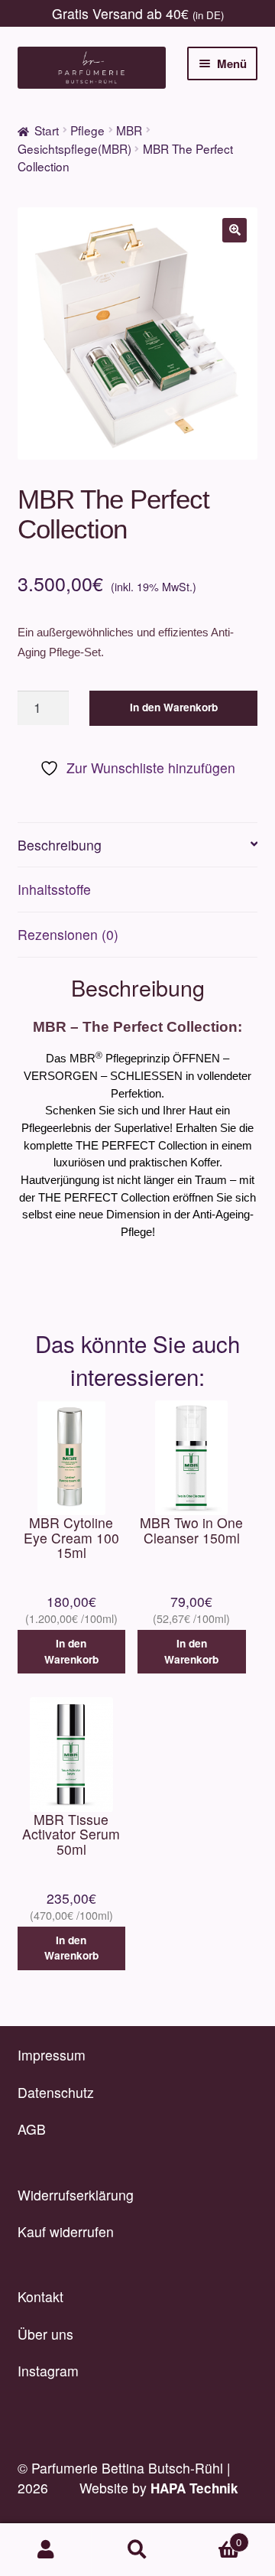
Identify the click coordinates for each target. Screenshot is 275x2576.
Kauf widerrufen (66, 2231)
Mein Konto (46, 2550)
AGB (32, 2129)
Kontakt (40, 2296)
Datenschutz (56, 2092)
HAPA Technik (194, 2488)
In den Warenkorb (174, 707)
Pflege (87, 130)
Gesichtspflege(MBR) (74, 148)
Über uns (45, 2334)
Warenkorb (212, 2537)
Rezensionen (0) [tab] (68, 934)
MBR (129, 130)
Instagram (48, 2371)
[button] (235, 230)
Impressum (52, 2055)
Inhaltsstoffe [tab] (54, 889)
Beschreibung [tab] (60, 845)
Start (47, 130)
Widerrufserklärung (76, 2195)
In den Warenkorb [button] (71, 1651)
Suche (137, 2550)
